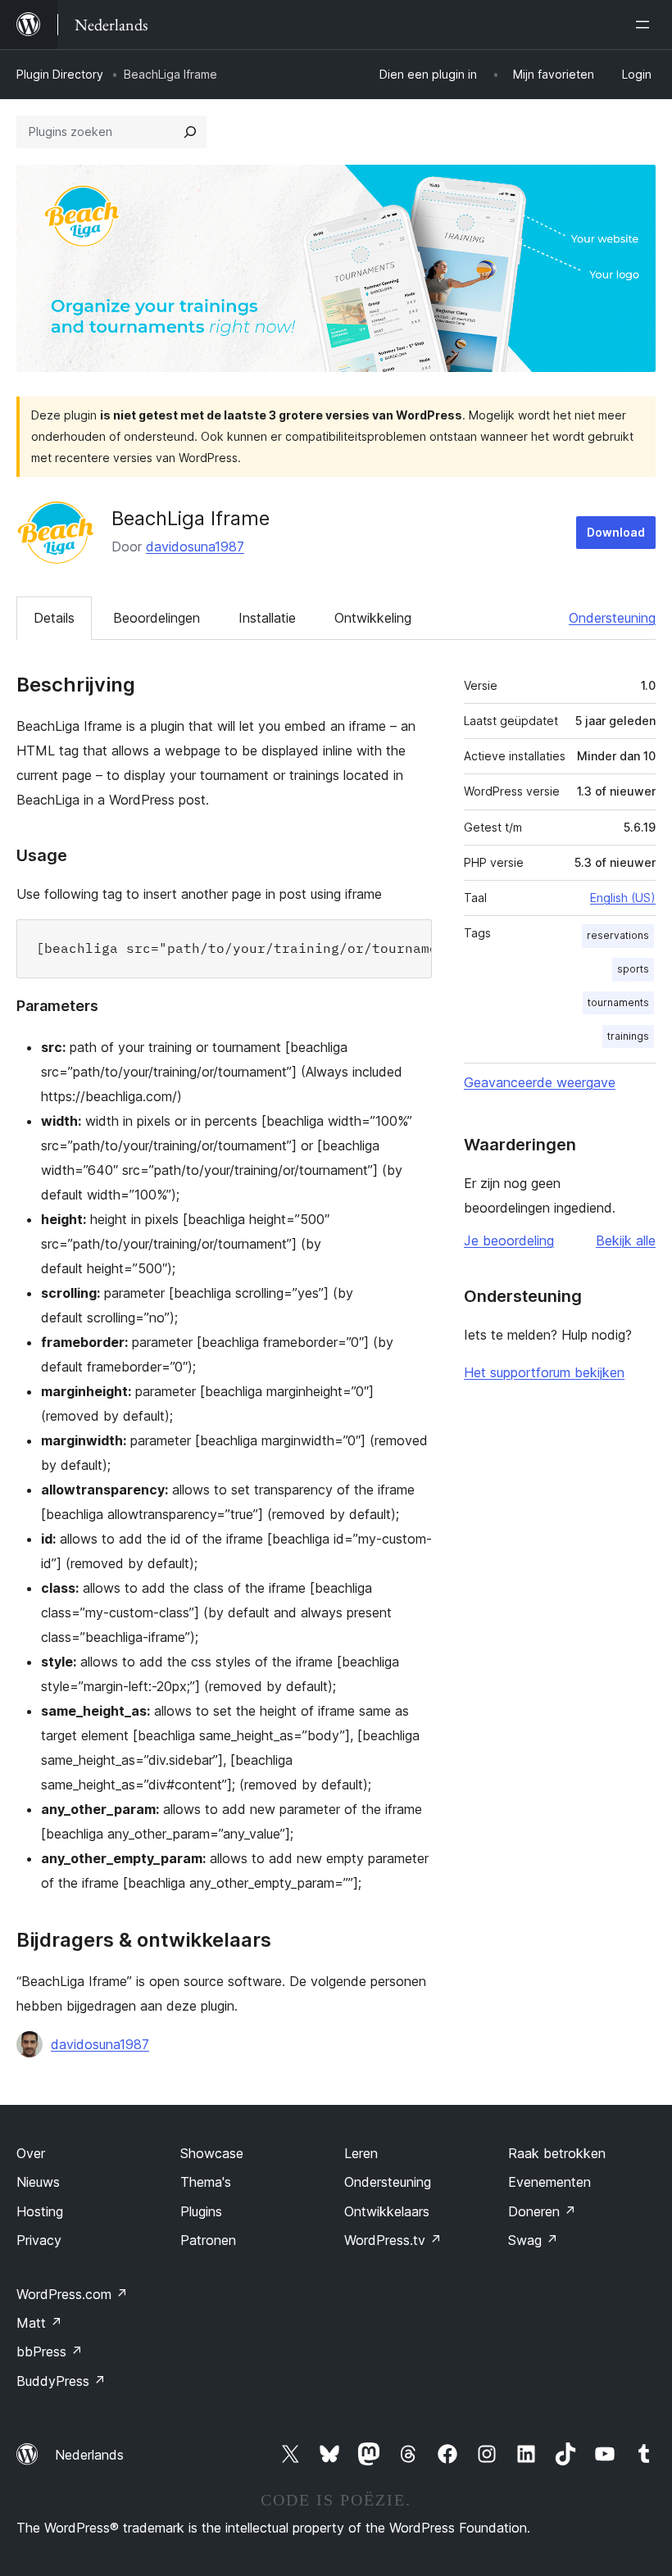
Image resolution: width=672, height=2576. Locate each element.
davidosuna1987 (195, 546)
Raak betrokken (557, 2153)
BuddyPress (61, 2381)
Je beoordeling (509, 1240)
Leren (361, 2153)
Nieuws (38, 2182)
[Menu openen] (646, 25)
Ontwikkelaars (387, 2211)
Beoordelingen (157, 618)
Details (54, 618)
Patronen (208, 2240)
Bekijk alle (626, 1240)
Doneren (542, 2211)
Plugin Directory (60, 74)
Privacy (39, 2240)
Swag (533, 2240)
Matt (39, 2323)
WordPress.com (72, 2294)
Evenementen (549, 2182)
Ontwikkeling (373, 618)
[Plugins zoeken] (190, 132)
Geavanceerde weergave (540, 1082)
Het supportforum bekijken (544, 1372)
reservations (618, 935)
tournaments (618, 1002)
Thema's (206, 2182)
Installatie (267, 618)
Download (616, 532)
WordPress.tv (393, 2240)
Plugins (201, 2211)
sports (633, 969)
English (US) (623, 898)
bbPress (50, 2352)
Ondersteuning (612, 618)
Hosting (40, 2211)
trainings (628, 1036)
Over (31, 2153)
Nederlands (89, 2455)
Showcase (212, 2153)
